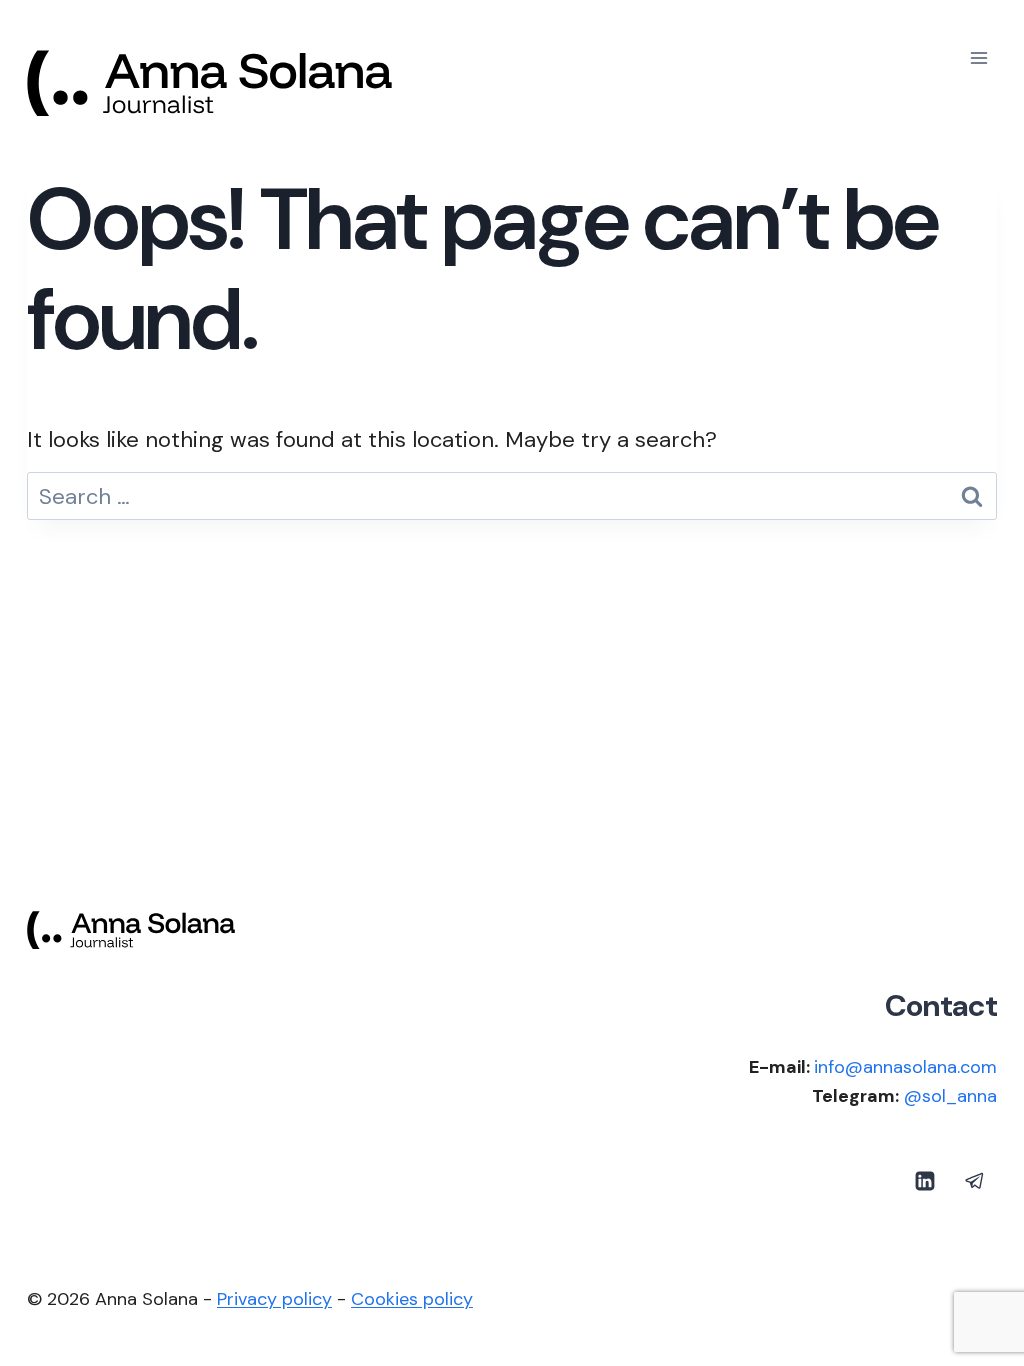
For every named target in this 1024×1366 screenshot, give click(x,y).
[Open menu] (978, 57)
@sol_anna (950, 1096)
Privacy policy (274, 1299)
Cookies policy (412, 1299)
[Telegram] (975, 1181)
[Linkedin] (925, 1181)
